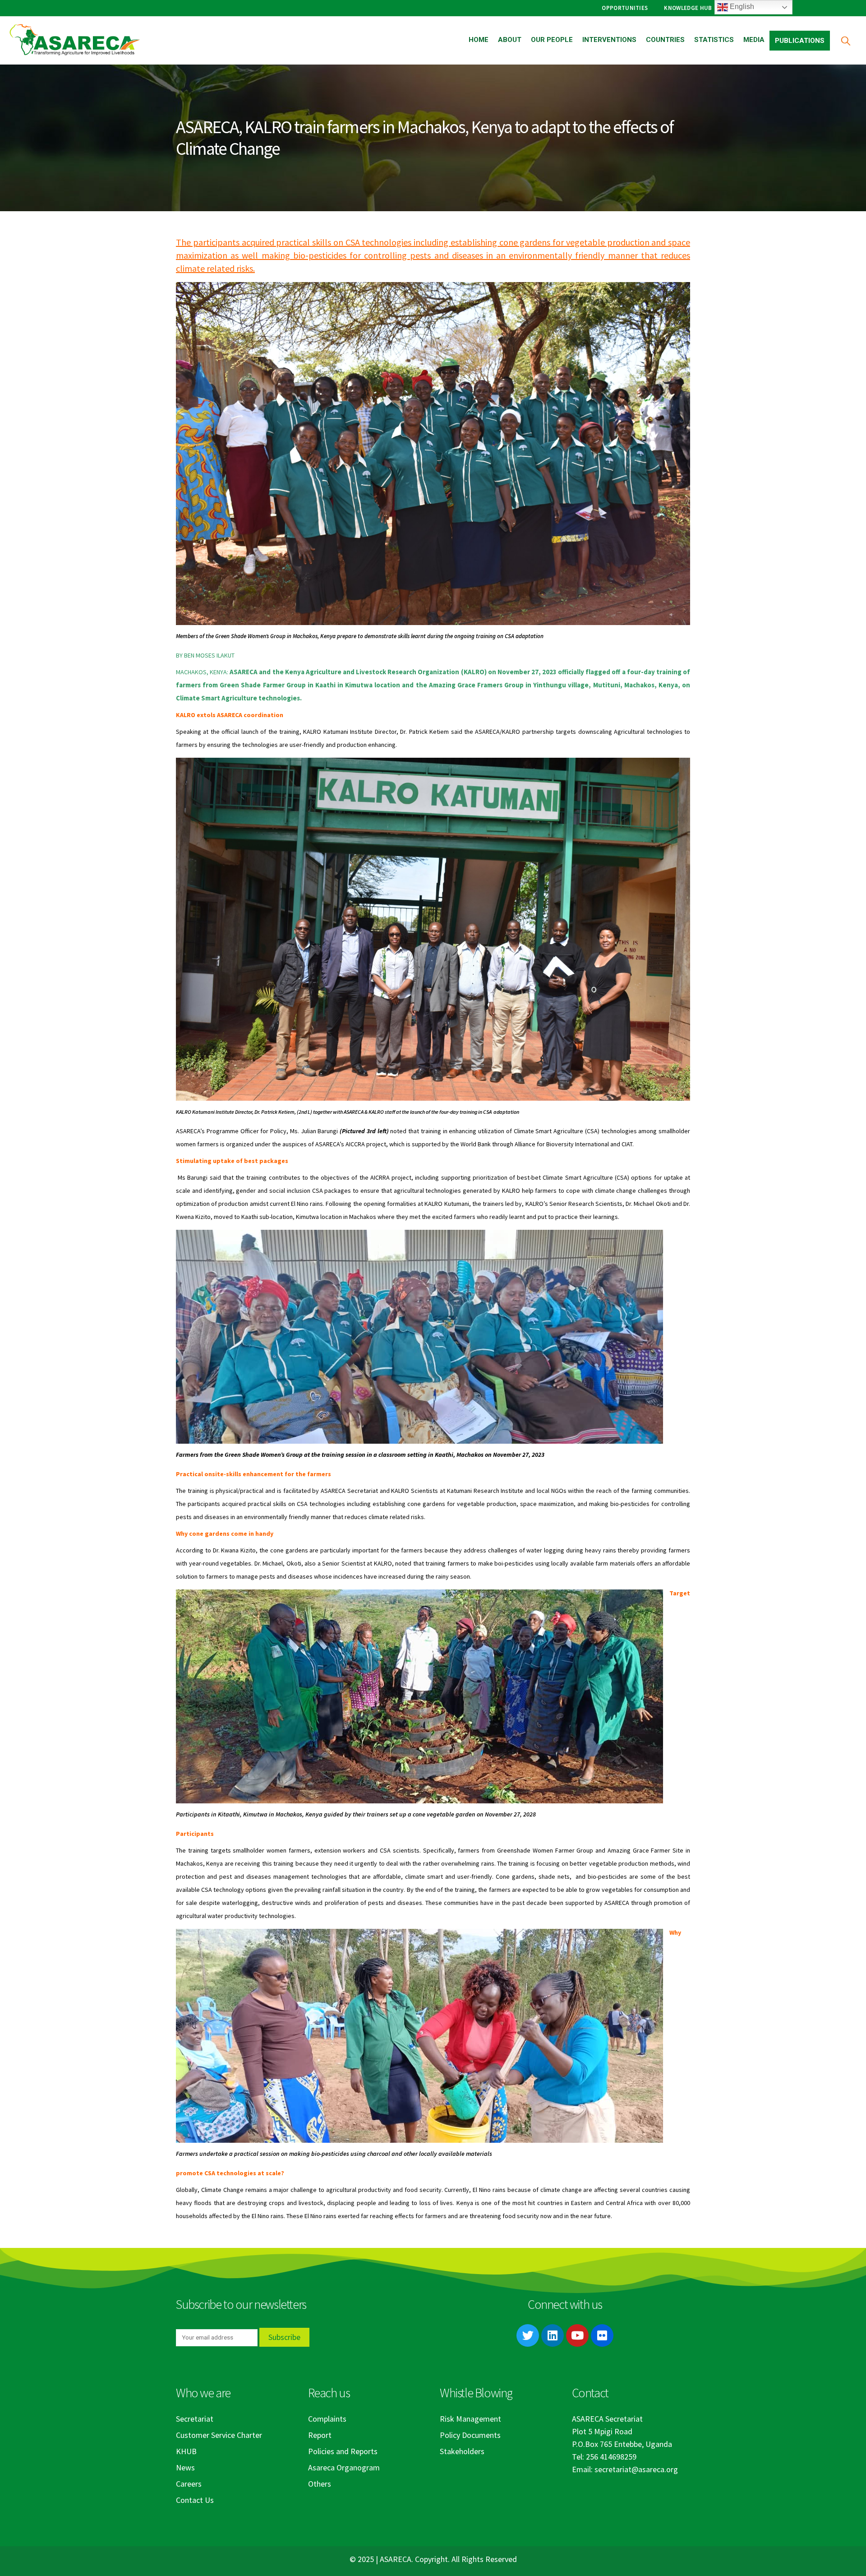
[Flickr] (602, 2335)
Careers (189, 2484)
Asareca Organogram (344, 2467)
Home (479, 40)
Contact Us (195, 2500)
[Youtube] (577, 2335)
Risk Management (470, 2419)
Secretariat (195, 2419)
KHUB (186, 2451)
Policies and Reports (343, 2451)
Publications (800, 41)
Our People (552, 40)
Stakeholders (462, 2451)
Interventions (609, 40)
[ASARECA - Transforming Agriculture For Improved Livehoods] (74, 40)
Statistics (714, 40)
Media (754, 40)
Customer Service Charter (219, 2435)
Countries (665, 40)
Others (320, 2484)
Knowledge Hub (688, 8)
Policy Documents (470, 2435)
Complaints (327, 2419)
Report (320, 2435)
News (185, 2467)
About (510, 40)
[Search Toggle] (845, 40)
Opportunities (625, 8)
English (741, 7)
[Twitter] (528, 2335)
